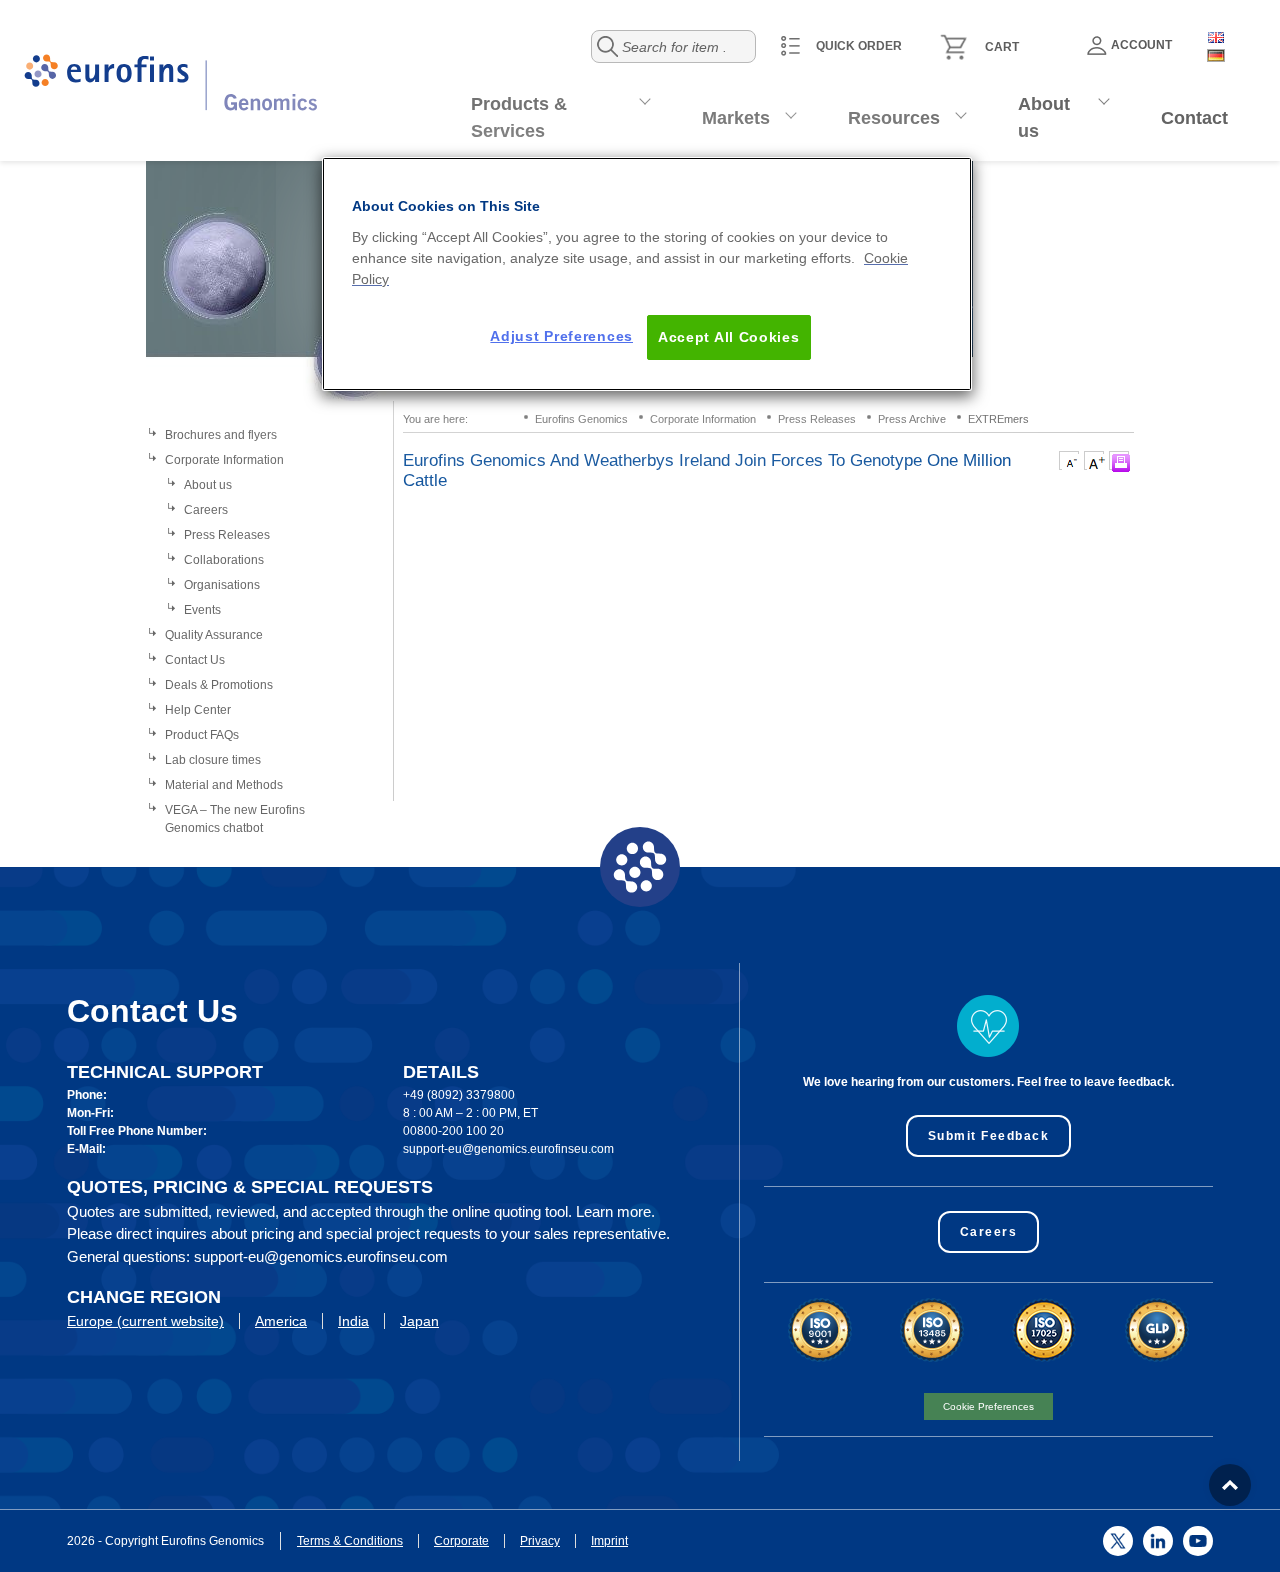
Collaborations (224, 560)
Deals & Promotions (219, 685)
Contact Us (195, 660)
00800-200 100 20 (453, 1131)
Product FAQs (202, 735)
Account (1141, 45)
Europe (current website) (145, 1321)
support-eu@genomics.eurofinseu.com (508, 1149)
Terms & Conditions (350, 1541)
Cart (1002, 47)
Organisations (222, 585)
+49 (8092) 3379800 (459, 1095)
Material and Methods (224, 785)
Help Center (198, 710)
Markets (736, 118)
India (353, 1321)
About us (1044, 117)
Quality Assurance (214, 635)
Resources (894, 118)
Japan (419, 1321)
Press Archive (912, 419)
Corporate (461, 1541)
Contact (1194, 118)
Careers (206, 510)
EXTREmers (998, 419)
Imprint (609, 1541)
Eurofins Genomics (581, 419)
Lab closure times (213, 760)
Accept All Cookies (729, 337)
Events (202, 610)
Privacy (540, 1541)
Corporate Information (224, 460)
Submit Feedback (989, 1136)
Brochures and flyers (221, 435)
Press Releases (227, 535)
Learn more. (615, 1211)
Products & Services (519, 117)
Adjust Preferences (561, 336)
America (281, 1321)
